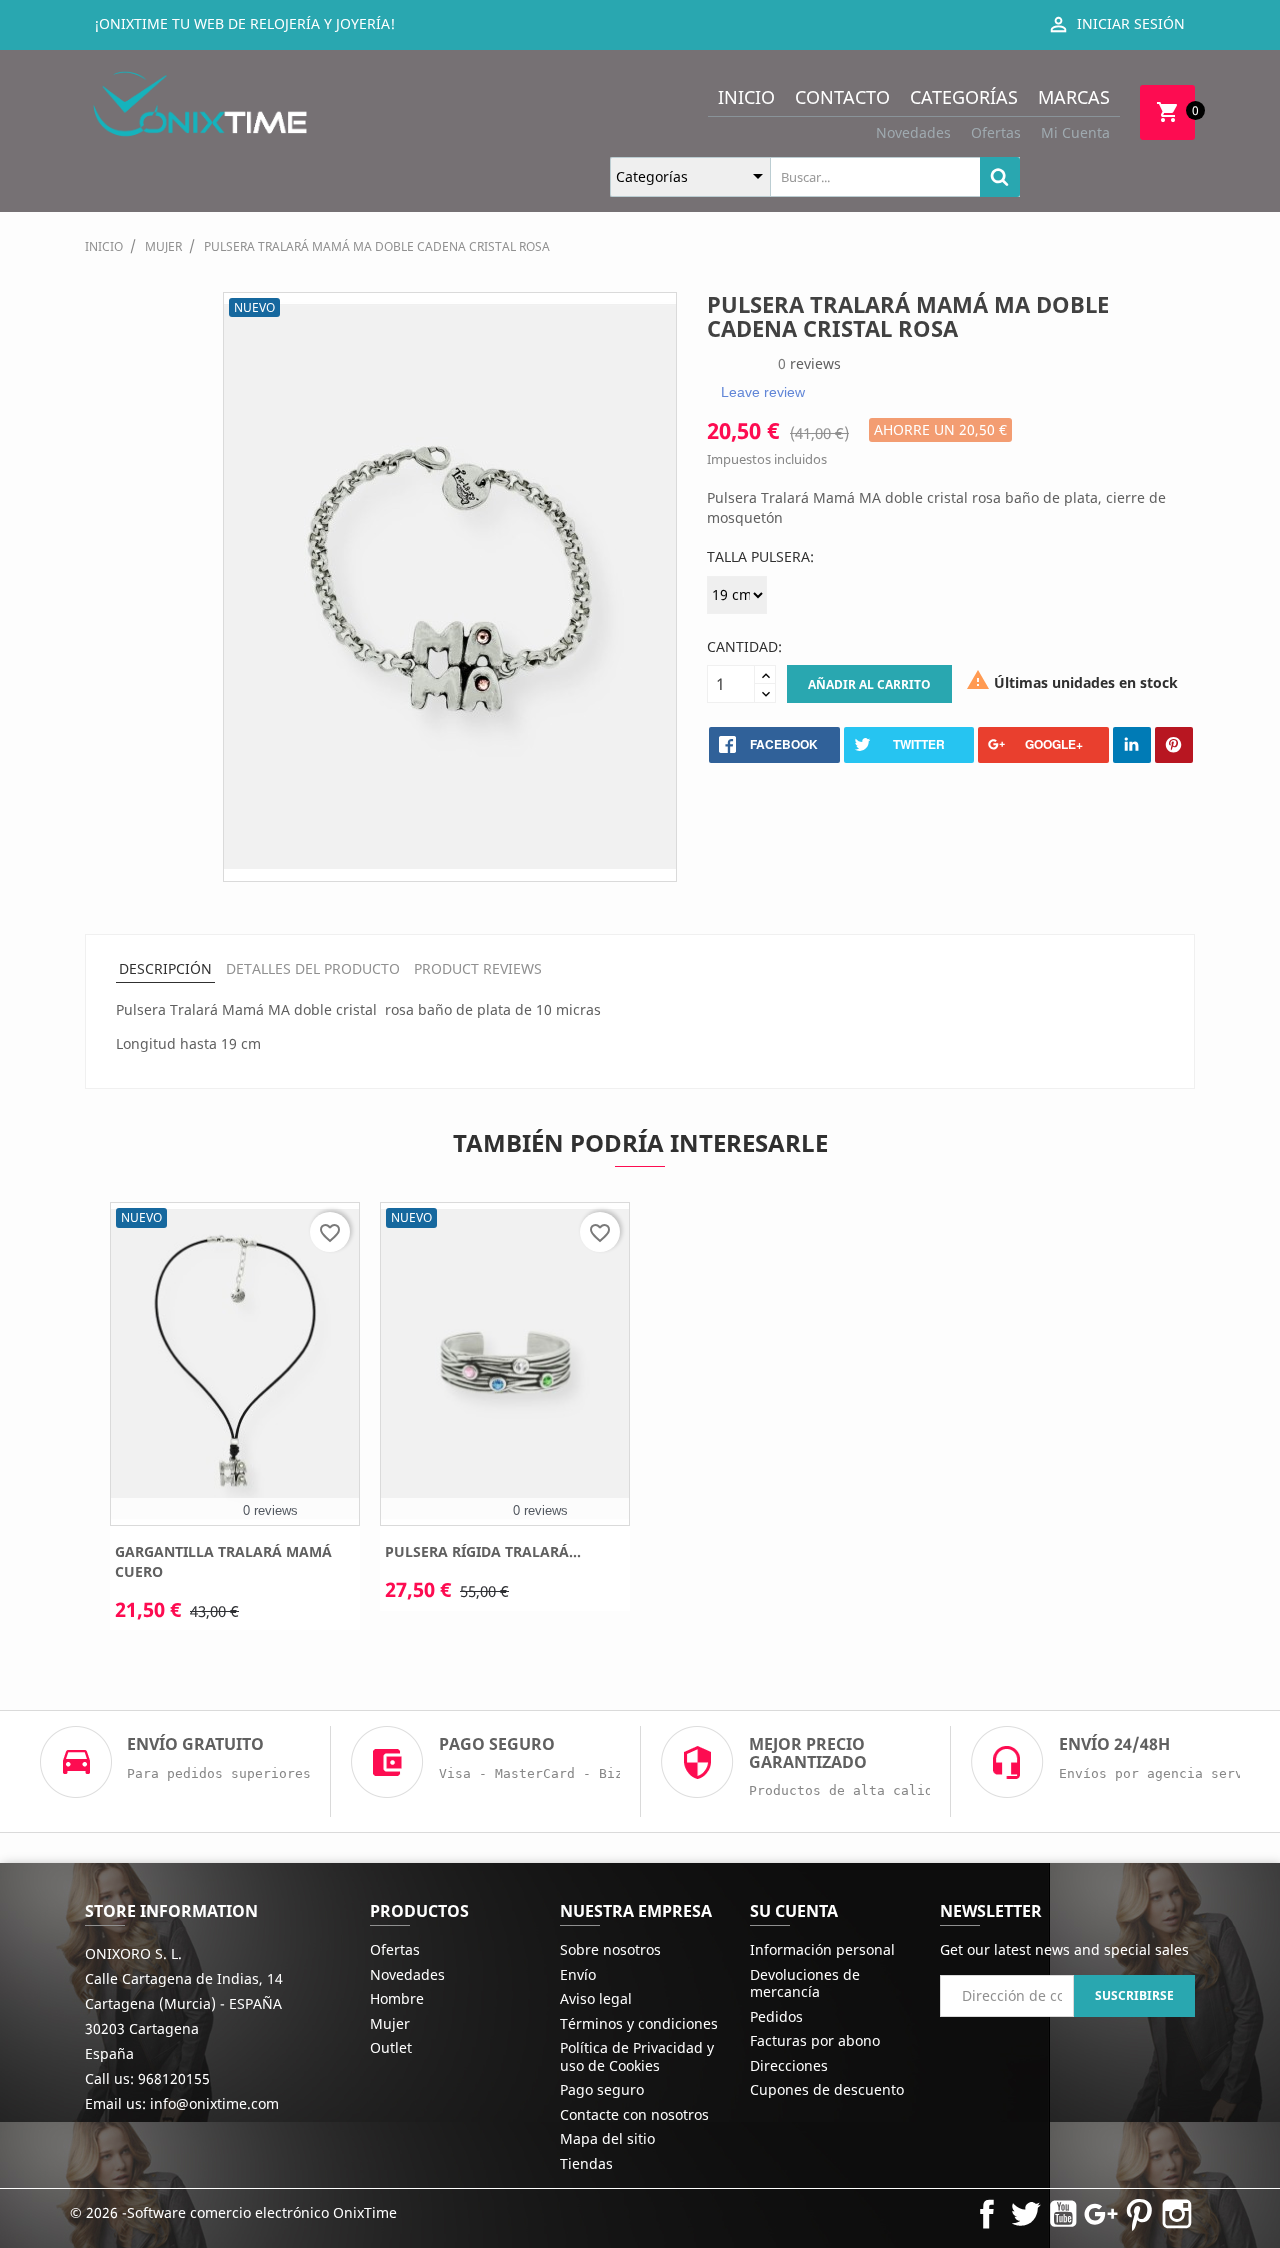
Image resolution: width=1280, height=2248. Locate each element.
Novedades (913, 132)
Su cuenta (794, 1911)
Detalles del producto (313, 968)
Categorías (964, 97)
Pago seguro (602, 2089)
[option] (235, 1423)
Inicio (746, 97)
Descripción (165, 968)
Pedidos (776, 2016)
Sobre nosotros (610, 1949)
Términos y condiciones (639, 2023)
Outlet (391, 2047)
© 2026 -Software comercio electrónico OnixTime (233, 2212)
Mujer (390, 2023)
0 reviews (270, 1510)
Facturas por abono (815, 2040)
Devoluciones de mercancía (805, 1983)
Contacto (842, 97)
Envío (578, 1974)
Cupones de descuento (827, 2089)
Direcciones (789, 2065)
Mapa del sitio (607, 2138)
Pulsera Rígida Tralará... (483, 1551)
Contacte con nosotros (634, 2114)
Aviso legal (596, 1998)
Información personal (822, 1949)
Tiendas (586, 2163)
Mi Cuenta (1075, 132)
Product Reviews (478, 968)
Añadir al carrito (869, 684)
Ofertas (996, 132)
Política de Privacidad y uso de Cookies (637, 2056)
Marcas (1074, 97)
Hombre (397, 1998)
